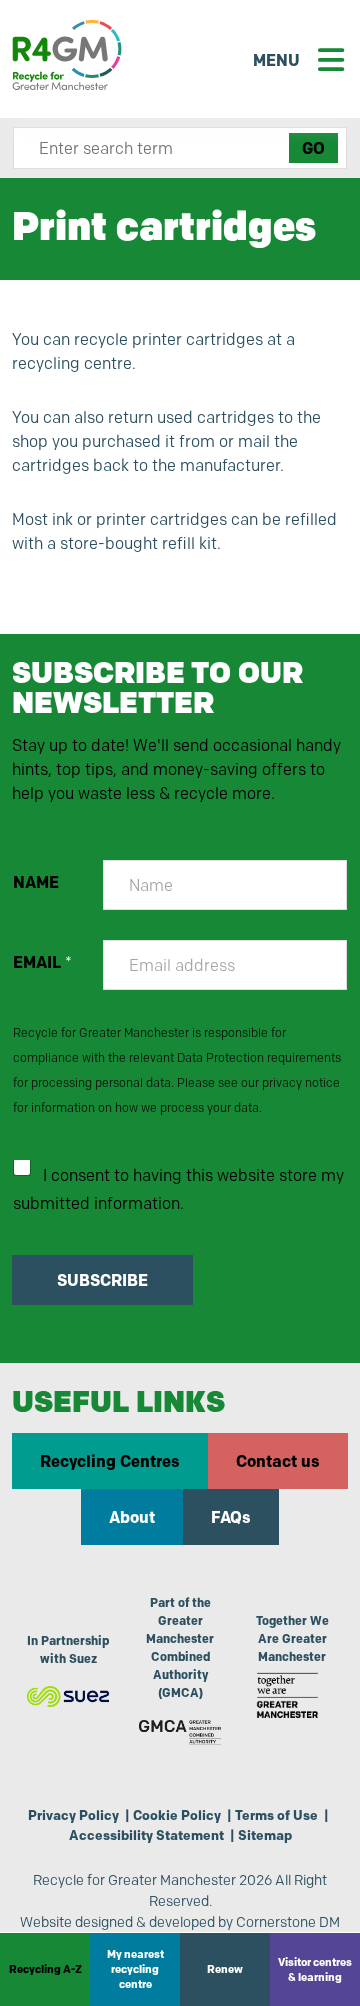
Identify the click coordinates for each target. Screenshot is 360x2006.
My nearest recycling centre (135, 1969)
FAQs (231, 1517)
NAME (36, 882)
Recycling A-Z (45, 1969)
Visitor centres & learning (315, 1969)
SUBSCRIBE (102, 1280)
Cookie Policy (177, 1815)
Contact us (278, 1461)
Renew (225, 1969)
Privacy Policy (73, 1815)
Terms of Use (276, 1815)
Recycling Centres (110, 1461)
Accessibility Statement (146, 1835)
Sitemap (265, 1835)
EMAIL (42, 962)
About (132, 1517)
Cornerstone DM (288, 1922)
